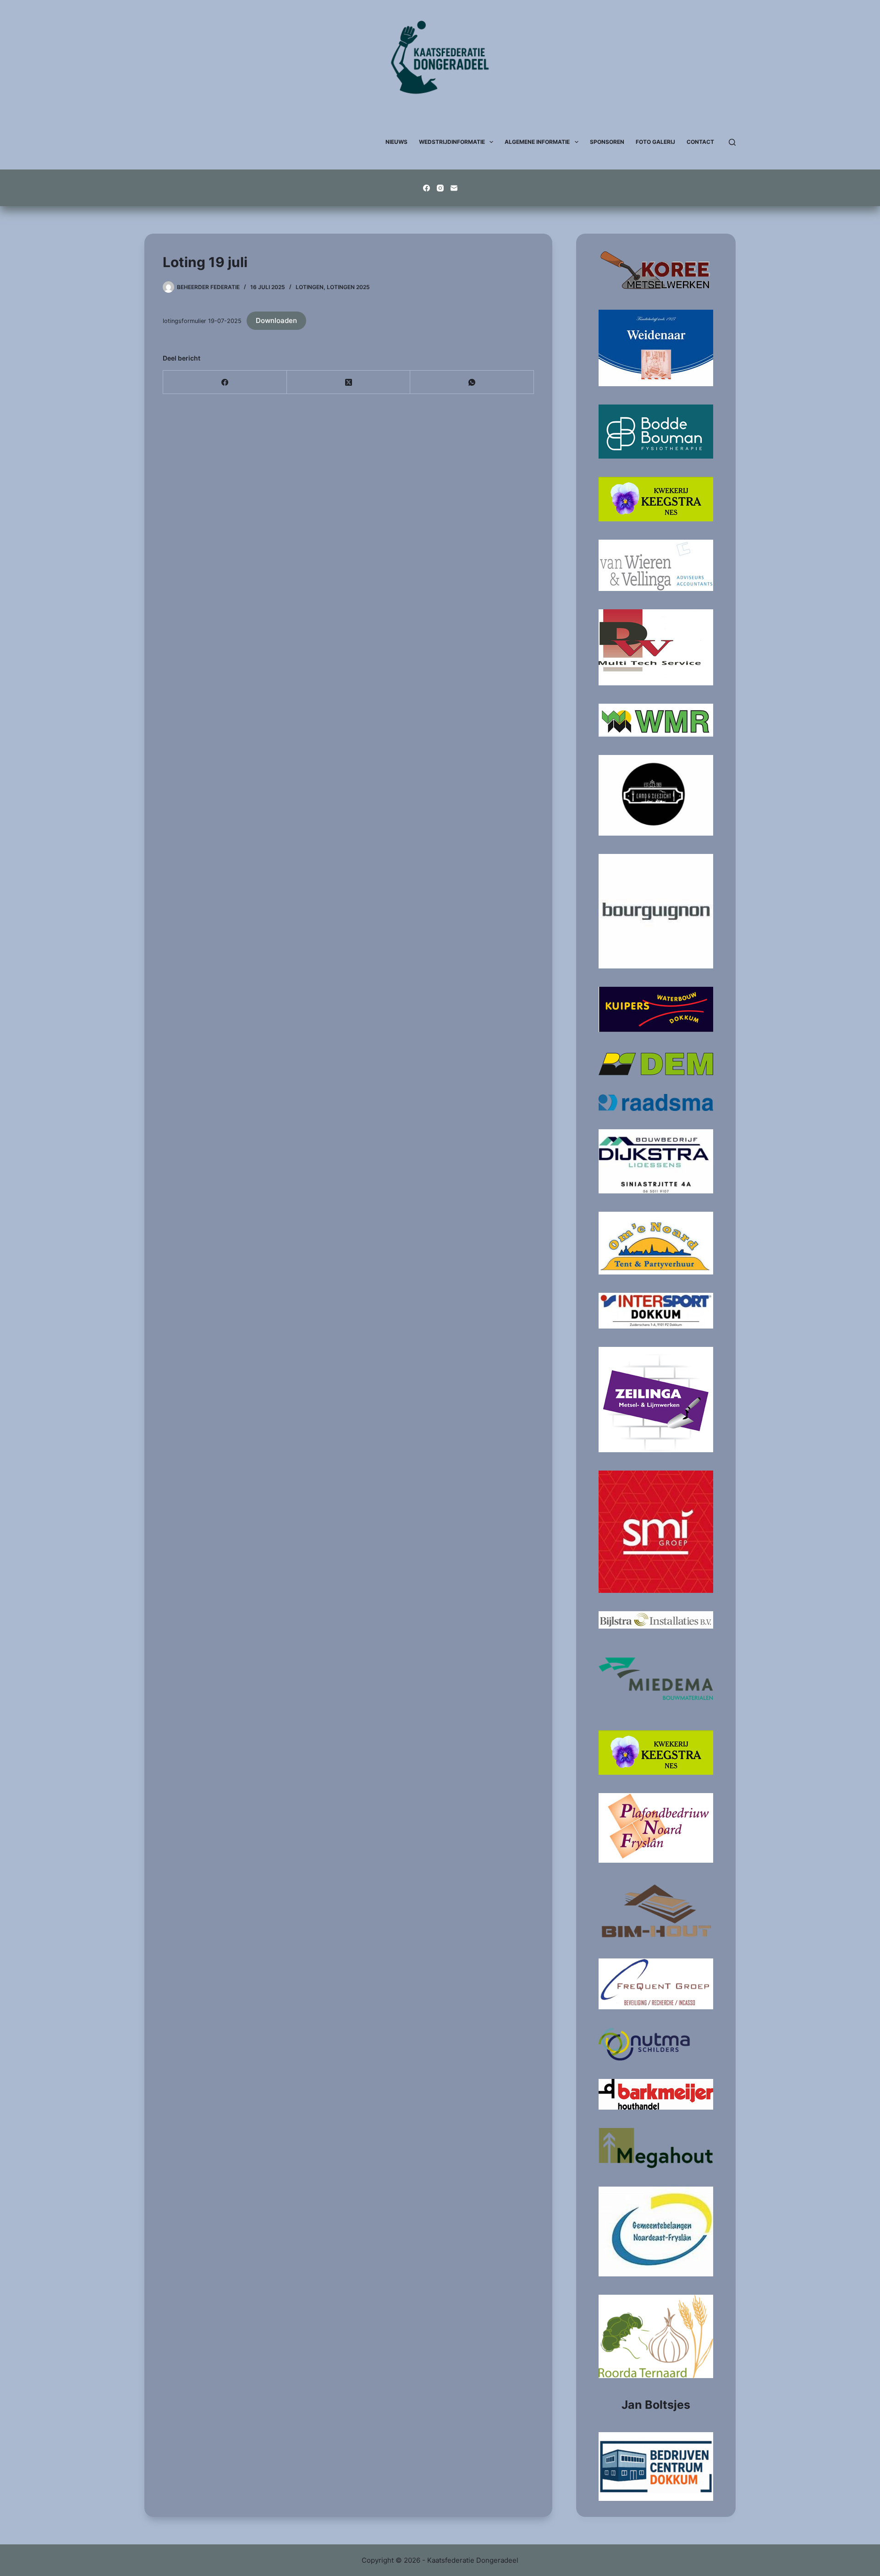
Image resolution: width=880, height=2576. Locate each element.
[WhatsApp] (472, 382)
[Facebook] (426, 188)
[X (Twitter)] (349, 382)
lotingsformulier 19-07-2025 (202, 321)
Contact (700, 142)
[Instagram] (440, 188)
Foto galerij (655, 142)
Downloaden (276, 320)
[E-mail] (454, 188)
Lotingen (310, 287)
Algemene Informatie (537, 142)
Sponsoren (607, 142)
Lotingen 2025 (348, 287)
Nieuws (396, 142)
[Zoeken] (732, 142)
